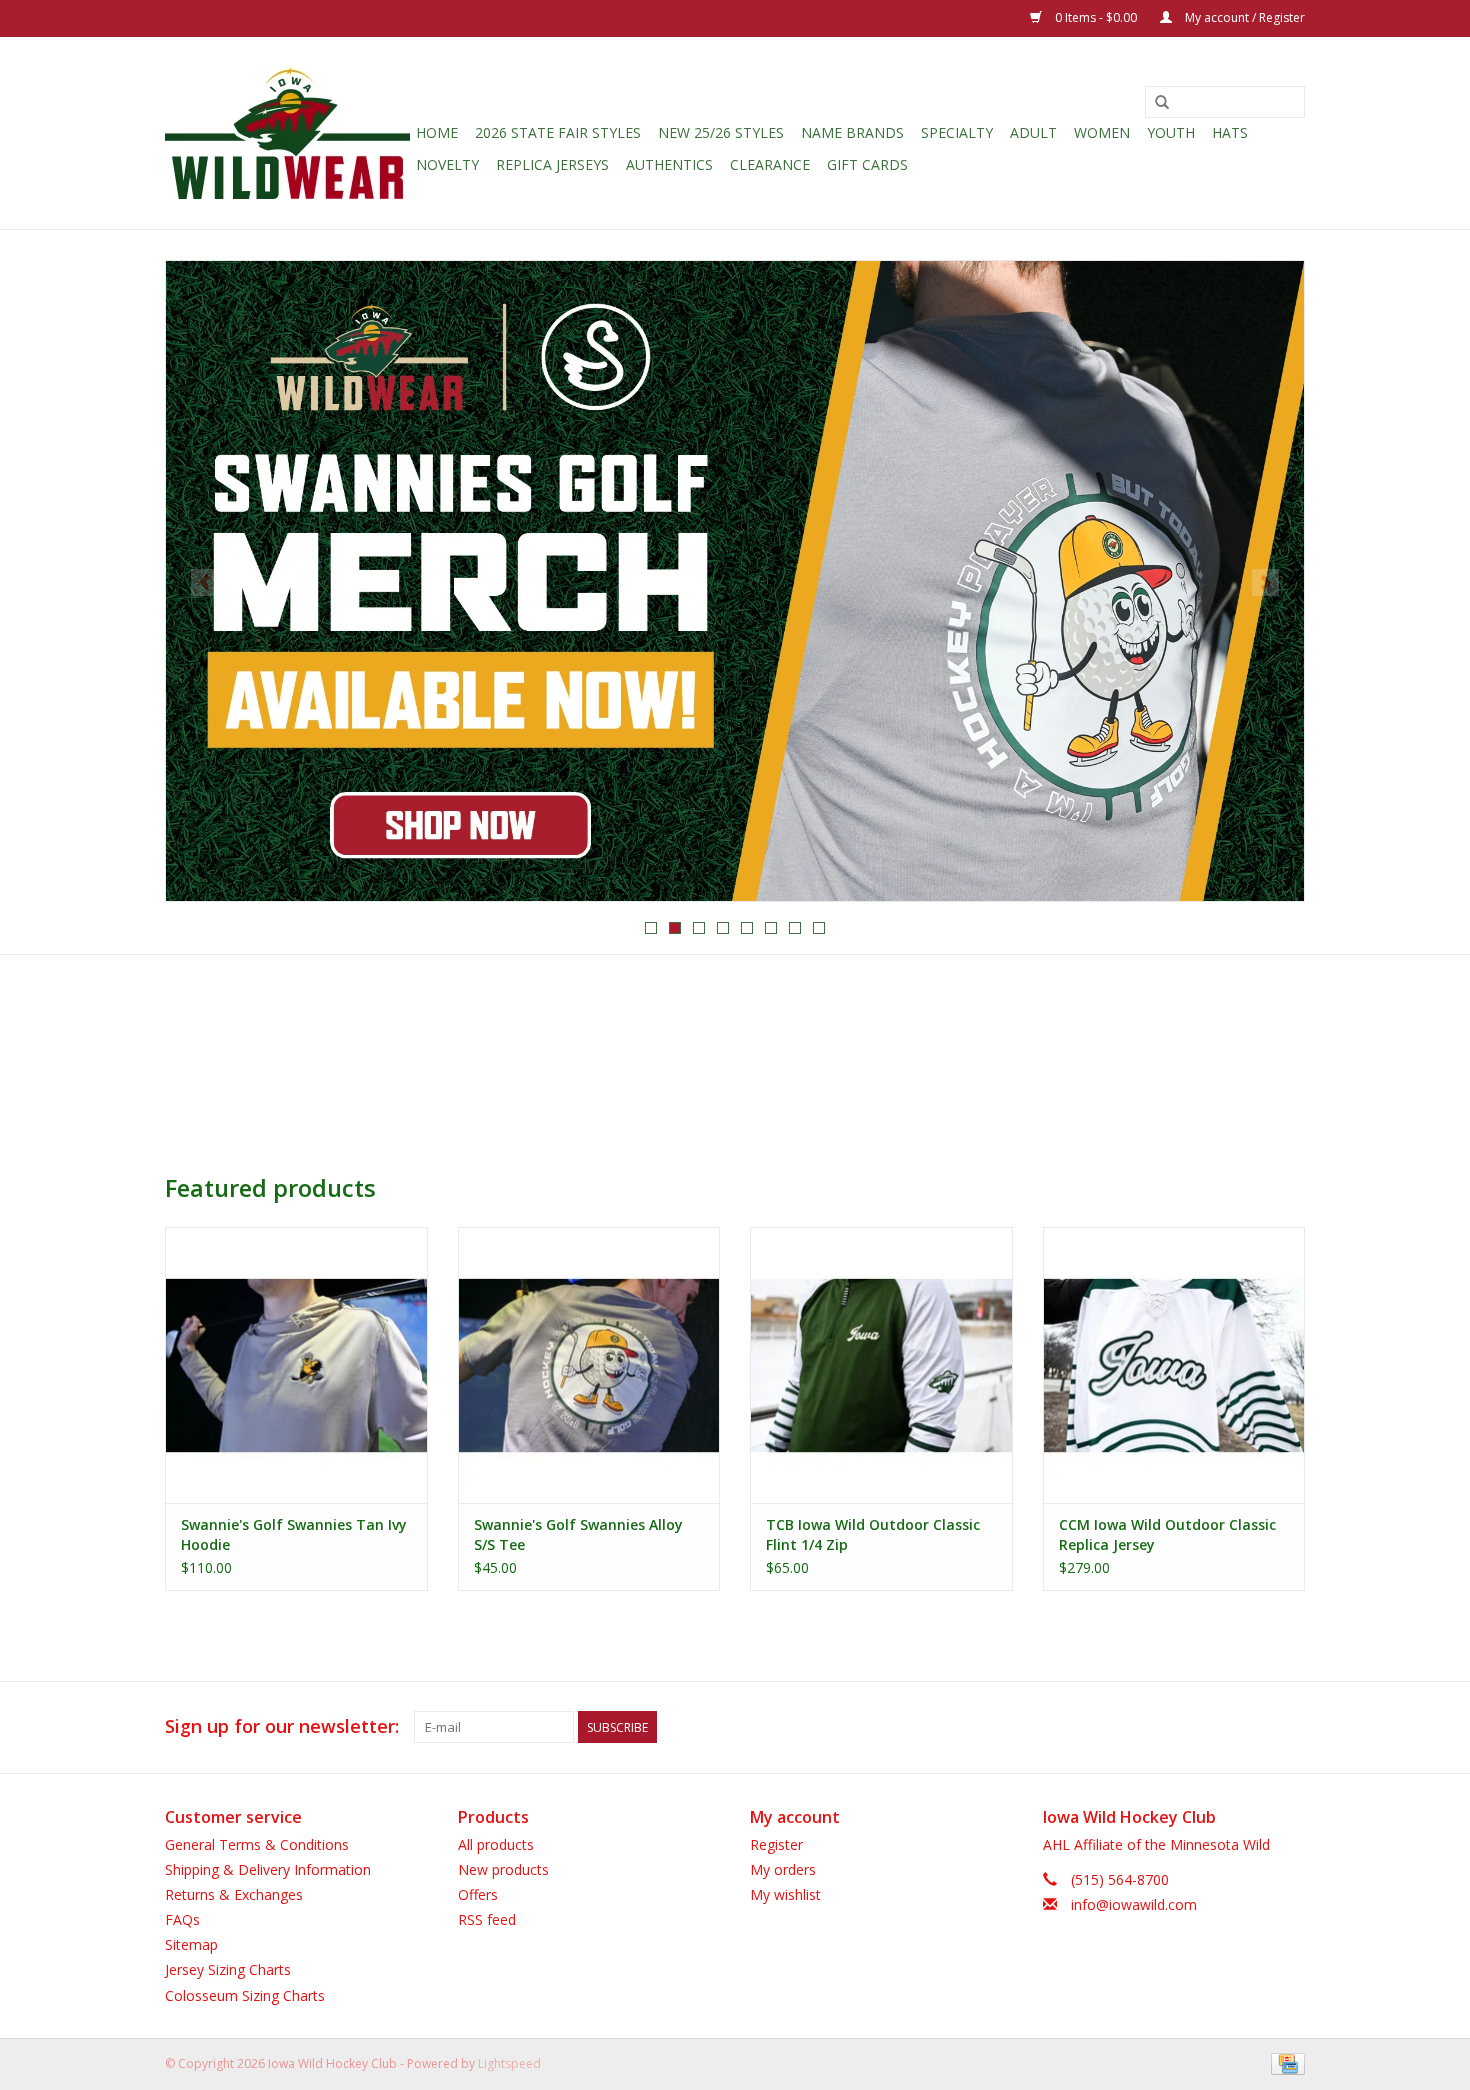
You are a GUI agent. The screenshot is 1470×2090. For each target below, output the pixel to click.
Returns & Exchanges (234, 1894)
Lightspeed (509, 2063)
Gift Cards (867, 164)
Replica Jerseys (552, 164)
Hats (1230, 132)
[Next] (1265, 582)
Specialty (957, 132)
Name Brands (852, 132)
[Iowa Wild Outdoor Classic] (735, 581)
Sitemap (191, 1944)
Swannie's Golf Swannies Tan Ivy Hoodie (294, 1534)
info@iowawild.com (1134, 1904)
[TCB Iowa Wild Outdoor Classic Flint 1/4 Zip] (881, 1364)
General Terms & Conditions (257, 1844)
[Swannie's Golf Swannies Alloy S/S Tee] (589, 1364)
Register (776, 1844)
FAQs (182, 1919)
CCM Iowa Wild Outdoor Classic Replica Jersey (1167, 1534)
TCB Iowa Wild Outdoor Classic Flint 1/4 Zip (873, 1534)
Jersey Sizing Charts (228, 1969)
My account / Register (1243, 17)
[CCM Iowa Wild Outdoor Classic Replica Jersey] (1174, 1364)
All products (496, 1844)
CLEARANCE (770, 164)
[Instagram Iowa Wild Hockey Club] (1289, 1727)
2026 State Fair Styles (558, 132)
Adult (1033, 132)
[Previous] (204, 582)
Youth (1171, 132)
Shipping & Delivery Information (268, 1869)
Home (437, 132)
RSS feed (487, 1919)
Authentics (669, 164)
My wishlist (785, 1894)
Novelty (447, 164)
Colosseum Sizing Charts (245, 1995)
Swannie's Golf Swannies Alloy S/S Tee (578, 1534)
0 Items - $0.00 (1096, 17)
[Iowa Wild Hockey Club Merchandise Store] (287, 133)
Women (1102, 132)
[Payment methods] (1284, 2062)
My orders (783, 1869)
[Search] (1162, 103)
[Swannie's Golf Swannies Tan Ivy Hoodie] (296, 1364)
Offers (478, 1894)
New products (503, 1869)
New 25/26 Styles (721, 132)
